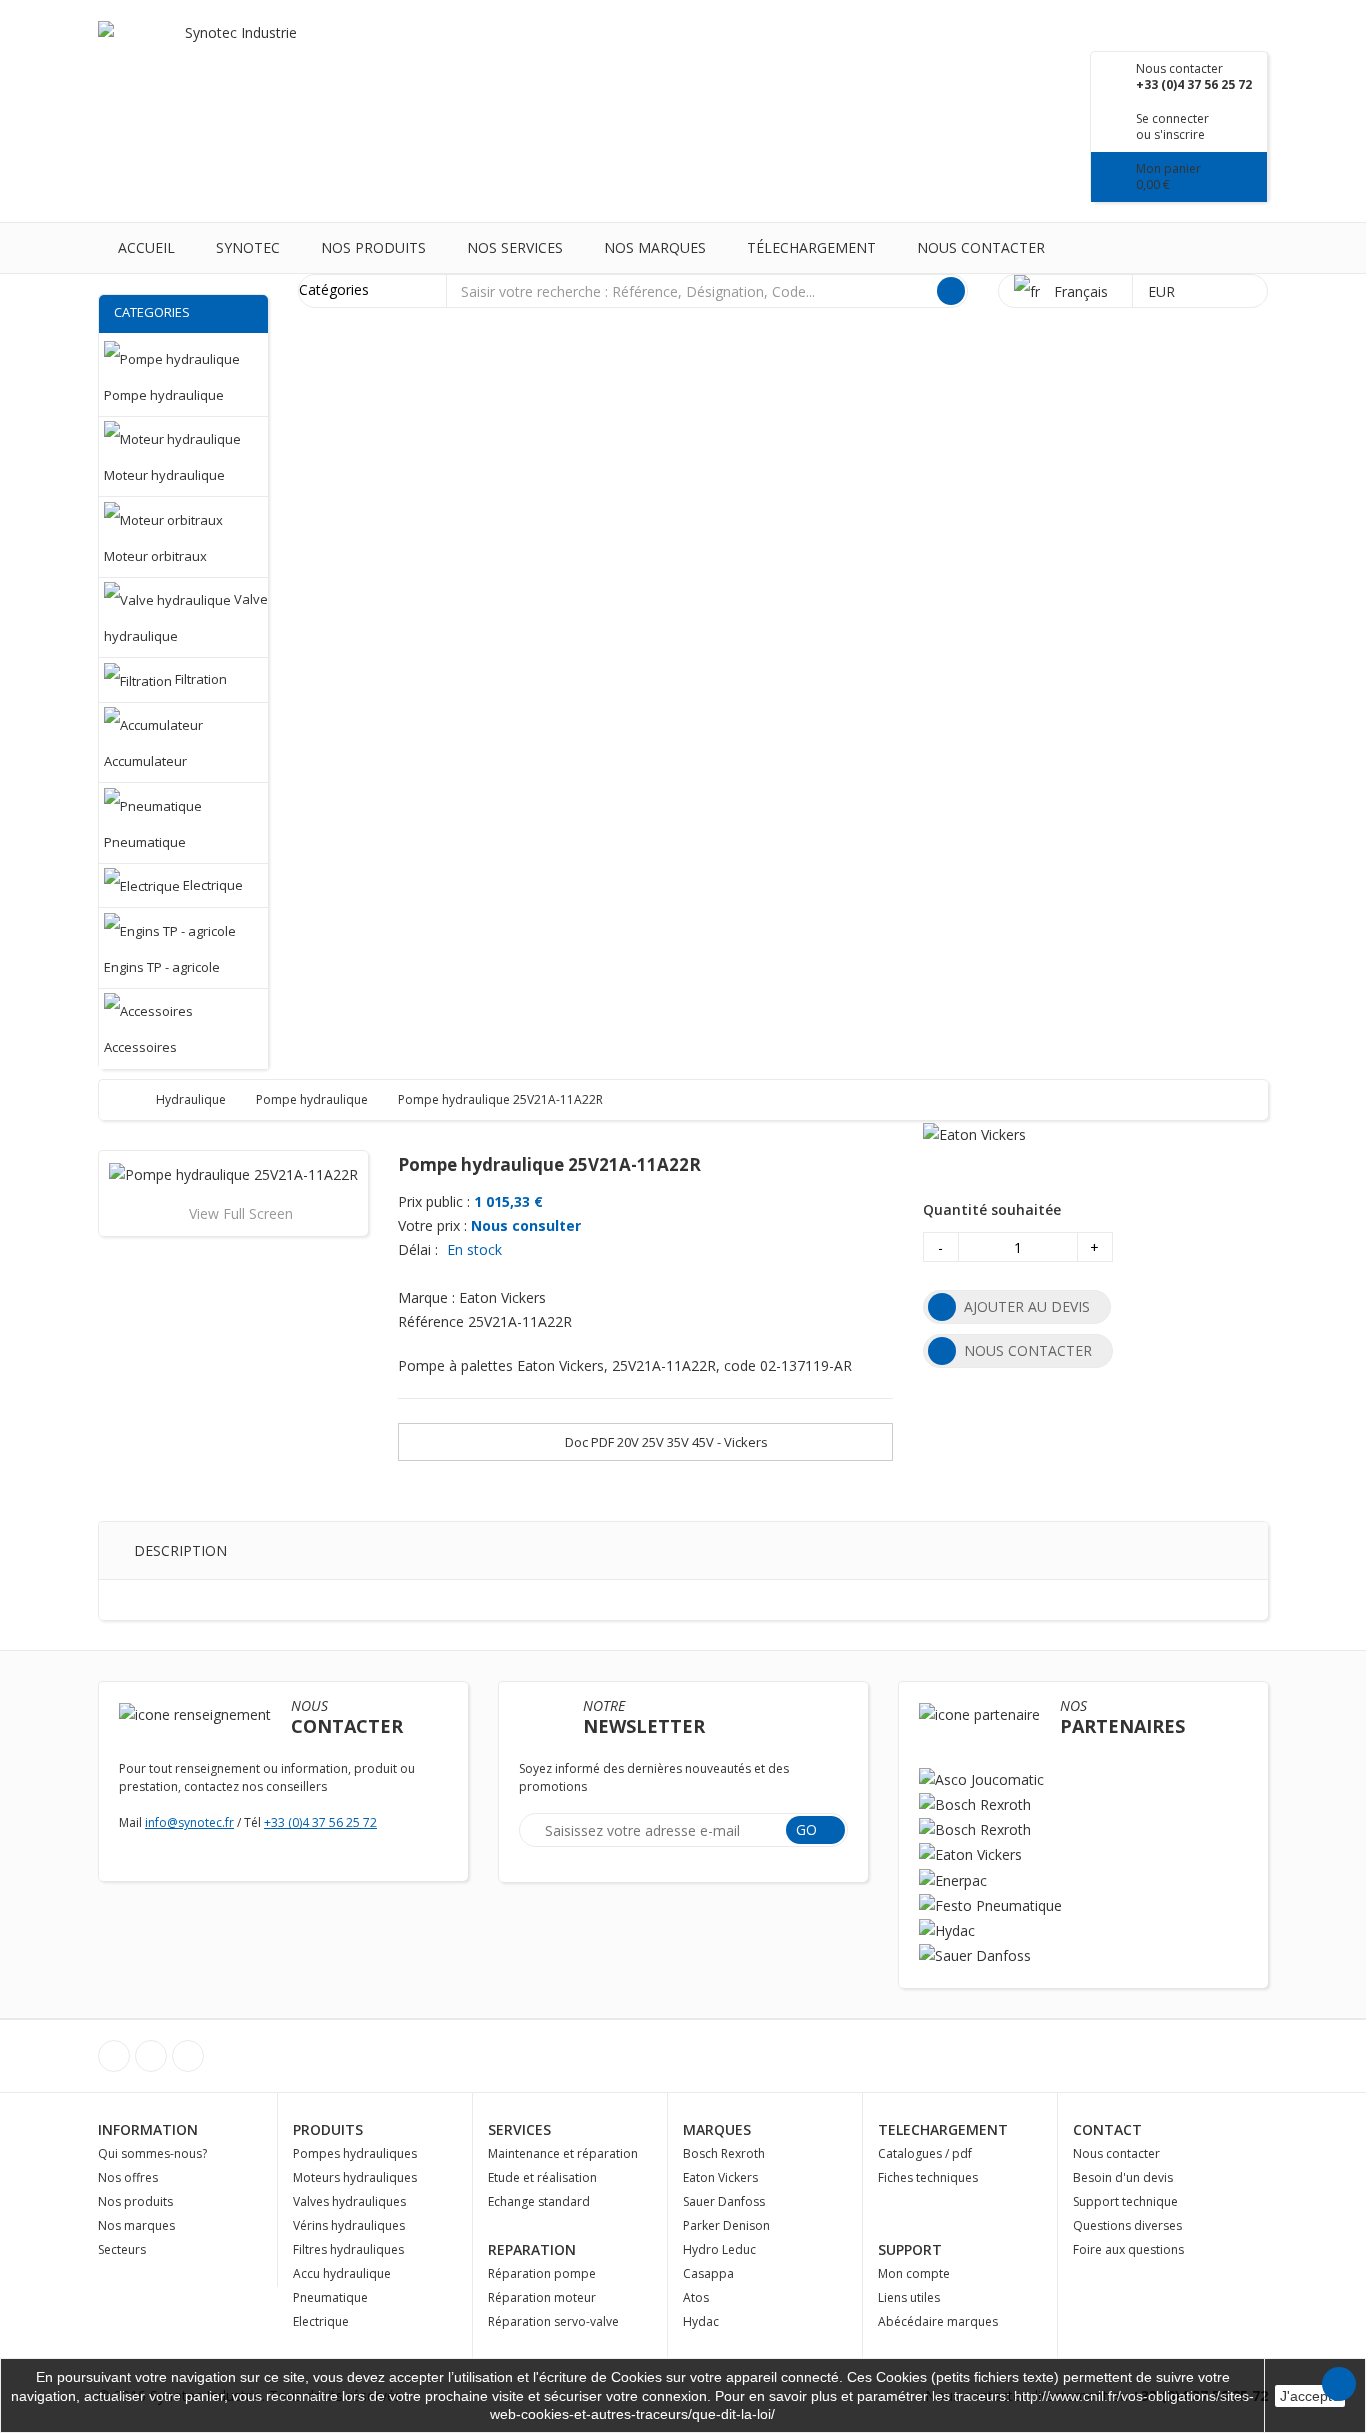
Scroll (1339, 2384)
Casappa (708, 2273)
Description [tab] (180, 1550)
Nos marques (655, 247)
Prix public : (434, 1201)
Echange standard (539, 2201)
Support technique (1125, 2201)
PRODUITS (328, 2129)
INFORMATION (148, 2129)
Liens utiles (909, 2297)
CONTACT (1107, 2129)
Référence (431, 1321)
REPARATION (532, 2249)
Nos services (515, 247)
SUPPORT (910, 2249)
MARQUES (717, 2129)
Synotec (248, 247)
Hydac (701, 2321)
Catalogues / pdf (925, 2153)
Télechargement (811, 247)
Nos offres (128, 2177)
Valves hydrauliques (349, 2201)
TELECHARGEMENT (943, 2129)
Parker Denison (726, 2225)
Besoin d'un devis (1123, 2177)
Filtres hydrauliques (348, 2249)
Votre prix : (432, 1225)
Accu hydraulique (342, 2273)
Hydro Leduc (719, 2249)
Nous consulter (526, 1225)
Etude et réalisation (542, 2177)
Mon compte (914, 2273)
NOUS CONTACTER (1028, 1350)
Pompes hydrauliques (355, 2153)
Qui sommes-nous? (152, 2153)
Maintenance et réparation (563, 2153)
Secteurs (122, 2249)
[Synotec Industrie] (233, 59)
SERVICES (519, 2129)
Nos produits (373, 247)
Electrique (321, 2321)
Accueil (146, 247)
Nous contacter (981, 247)
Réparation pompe (542, 2273)
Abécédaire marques (938, 2321)
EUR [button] (1163, 291)
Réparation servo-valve (553, 2321)
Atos (696, 2297)
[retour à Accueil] (133, 1099)
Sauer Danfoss (724, 2201)
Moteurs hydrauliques (355, 2177)
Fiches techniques (928, 2177)
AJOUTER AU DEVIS (1027, 1306)
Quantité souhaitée (992, 1209)
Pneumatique (330, 2297)
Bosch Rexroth (724, 2153)
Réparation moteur (542, 2297)
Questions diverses (1127, 2225)
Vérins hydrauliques (349, 2225)
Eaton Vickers (720, 2177)
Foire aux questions (1128, 2249)
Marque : (426, 1297)
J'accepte (1310, 2396)
